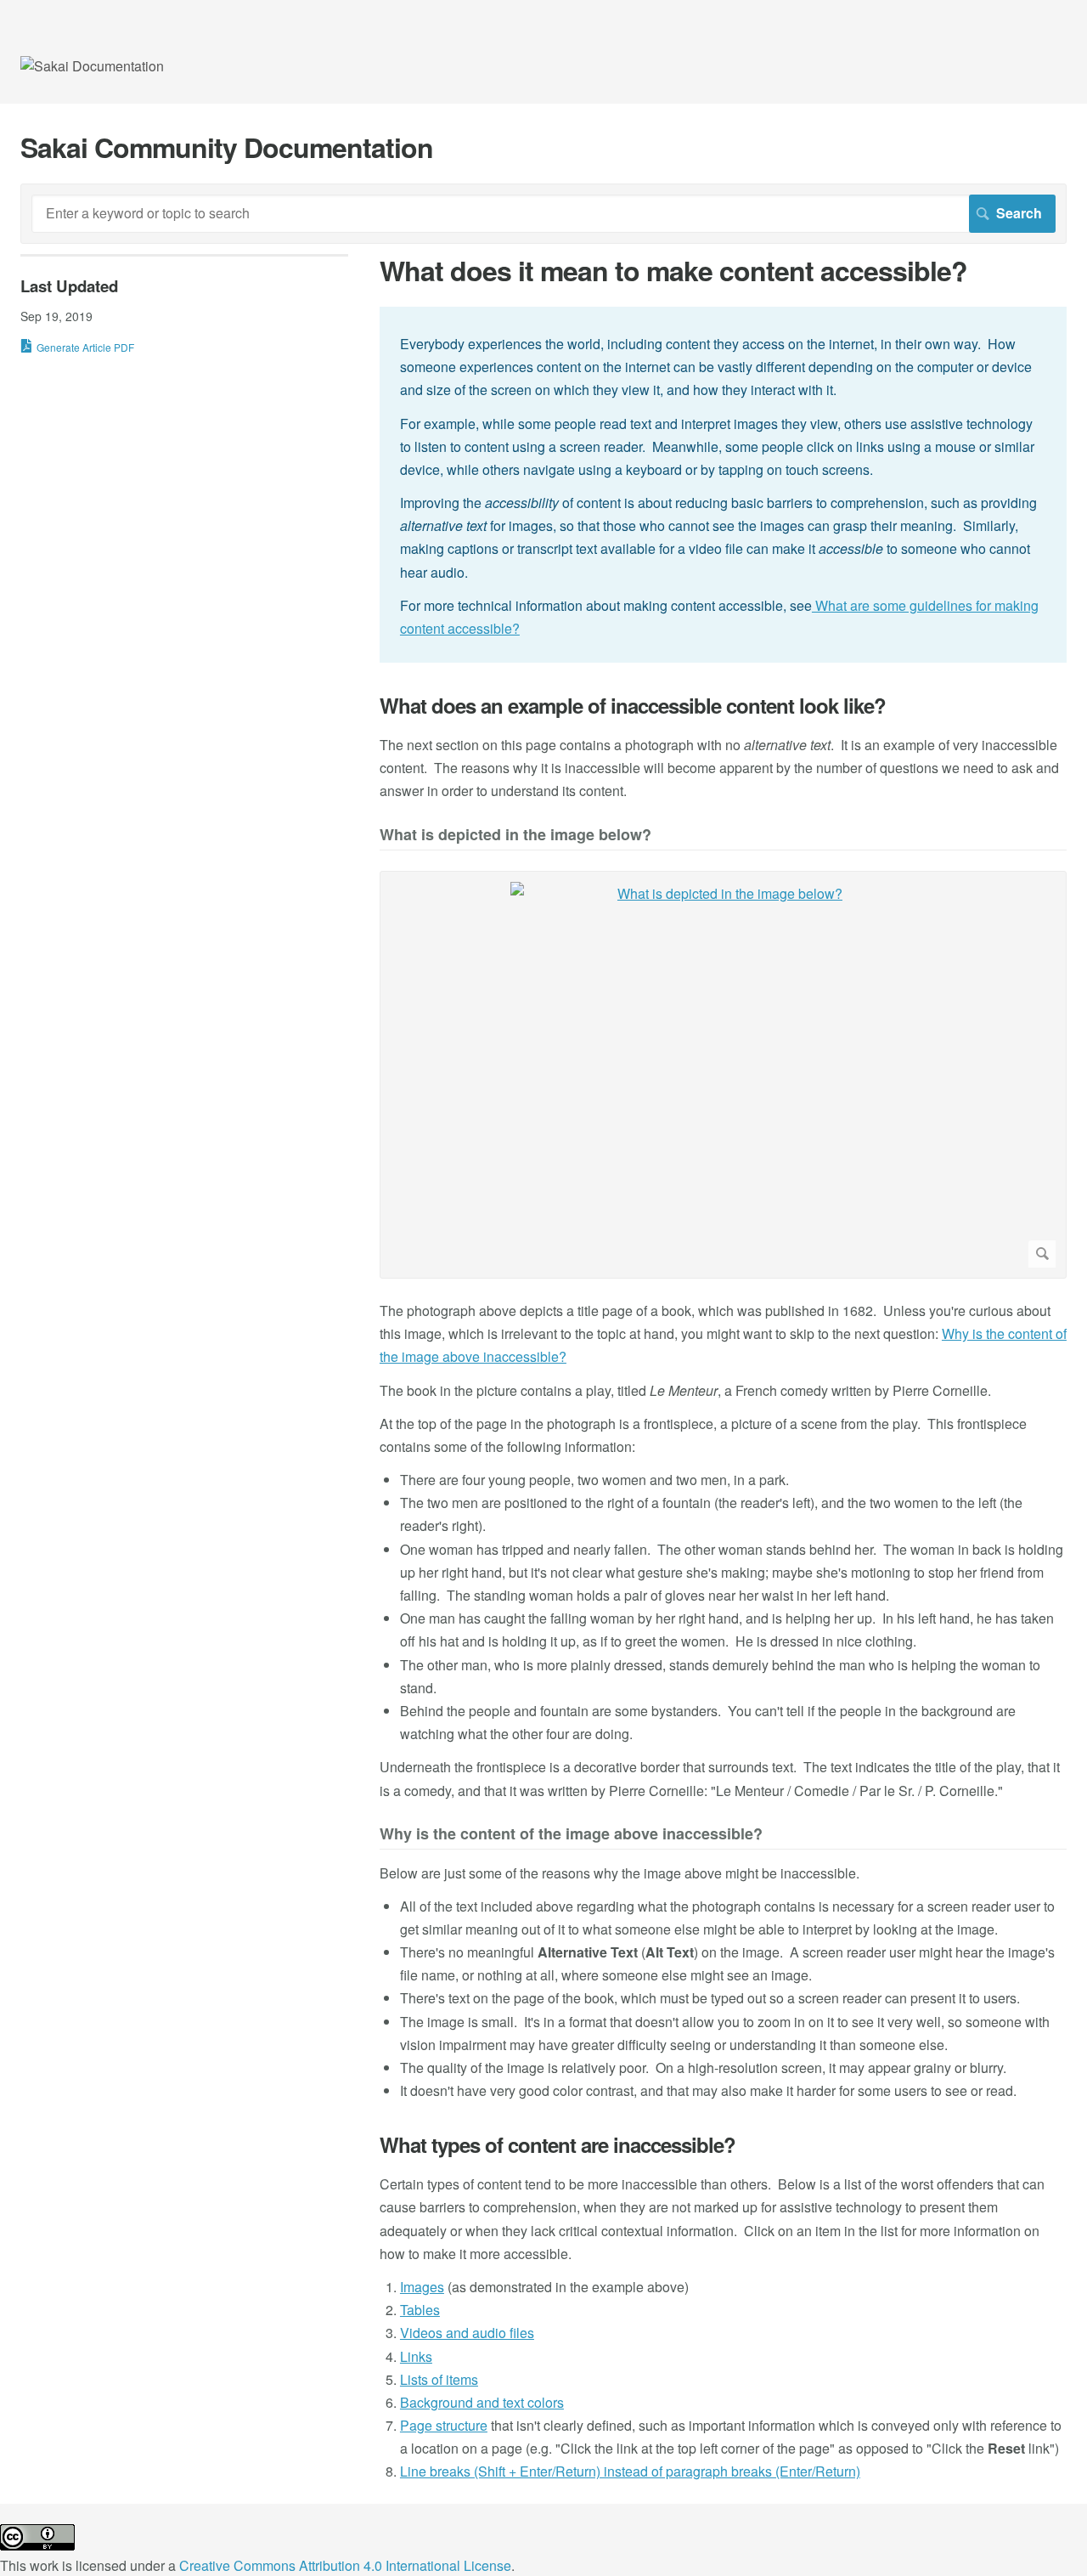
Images (422, 2287)
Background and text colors (482, 2402)
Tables (420, 2310)
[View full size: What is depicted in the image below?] (723, 1075)
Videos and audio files (467, 2333)
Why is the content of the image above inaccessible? (571, 1835)
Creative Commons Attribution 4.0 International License (345, 2565)
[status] (723, 485)
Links (416, 2356)
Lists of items (439, 2379)
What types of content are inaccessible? (558, 2145)
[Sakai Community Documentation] (92, 66)
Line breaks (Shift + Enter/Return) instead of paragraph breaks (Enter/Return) (630, 2471)
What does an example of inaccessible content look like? (633, 706)
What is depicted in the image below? (515, 836)
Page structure (444, 2425)
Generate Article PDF (85, 347)
